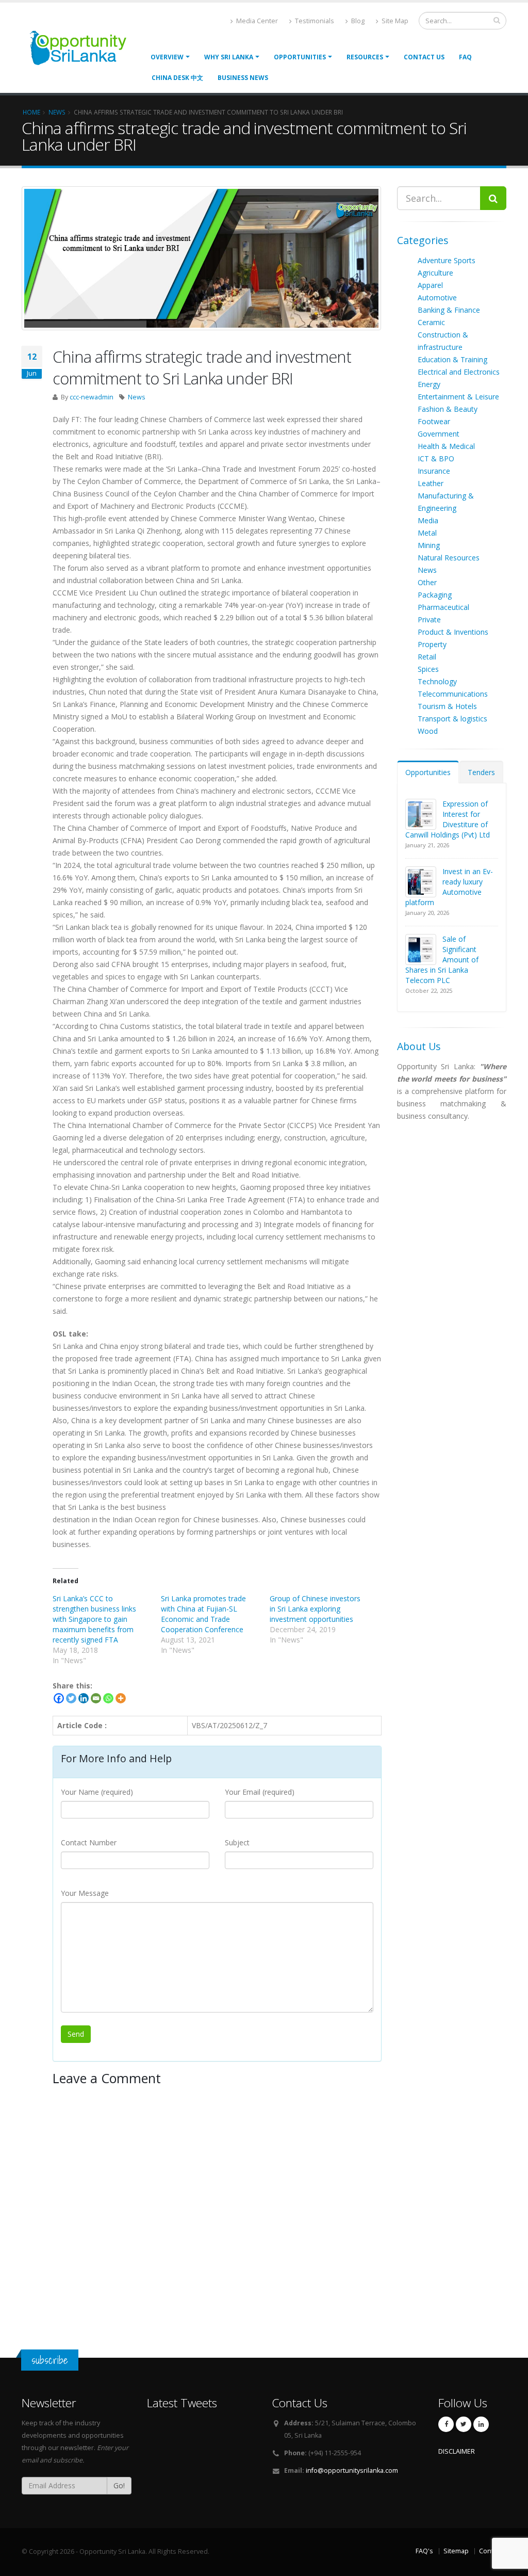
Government (439, 434)
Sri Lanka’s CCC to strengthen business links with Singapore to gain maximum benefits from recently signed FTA (94, 1619)
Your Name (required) (97, 1792)
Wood (428, 731)
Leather (431, 483)
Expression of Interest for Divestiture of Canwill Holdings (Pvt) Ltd (448, 819)
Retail (427, 657)
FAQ (465, 57)
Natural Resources (449, 558)
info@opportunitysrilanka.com (352, 2470)
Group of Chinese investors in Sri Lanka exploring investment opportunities (315, 1609)
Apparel (430, 285)
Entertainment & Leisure (458, 397)
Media (428, 520)
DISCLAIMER (457, 2451)
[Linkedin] (84, 1698)
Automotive (437, 297)
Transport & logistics (452, 719)
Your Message (85, 1893)
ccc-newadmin (92, 397)
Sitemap (456, 2551)
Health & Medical (446, 446)
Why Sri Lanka (229, 57)
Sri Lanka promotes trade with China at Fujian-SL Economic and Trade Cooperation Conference (203, 1614)
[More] (121, 1698)
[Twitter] (71, 1698)
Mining (429, 545)
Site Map (394, 21)
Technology (437, 681)
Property (432, 644)
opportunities (300, 57)
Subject (237, 1842)
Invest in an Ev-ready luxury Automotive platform (449, 887)
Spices (428, 669)
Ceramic (431, 322)
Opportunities (428, 772)
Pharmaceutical (443, 607)
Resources (365, 57)
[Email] (96, 1698)
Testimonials (314, 21)
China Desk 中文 (177, 78)
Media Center (256, 21)
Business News (243, 78)
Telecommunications (453, 694)
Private (429, 619)
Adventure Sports (447, 260)
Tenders (481, 772)
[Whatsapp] (108, 1698)
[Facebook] (59, 1698)
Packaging (435, 595)
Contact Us (424, 57)
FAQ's (424, 2551)
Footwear (434, 421)
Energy (429, 384)
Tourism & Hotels (447, 706)
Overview (167, 57)
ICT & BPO (436, 458)
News (137, 397)
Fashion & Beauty (448, 409)
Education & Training (452, 359)
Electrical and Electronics (459, 372)
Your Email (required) (260, 1792)
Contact (491, 2551)
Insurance (434, 471)
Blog (357, 21)
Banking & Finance (449, 310)
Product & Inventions (453, 632)
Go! (119, 2485)
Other (427, 582)
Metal (427, 533)
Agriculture (435, 273)
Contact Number (89, 1842)
